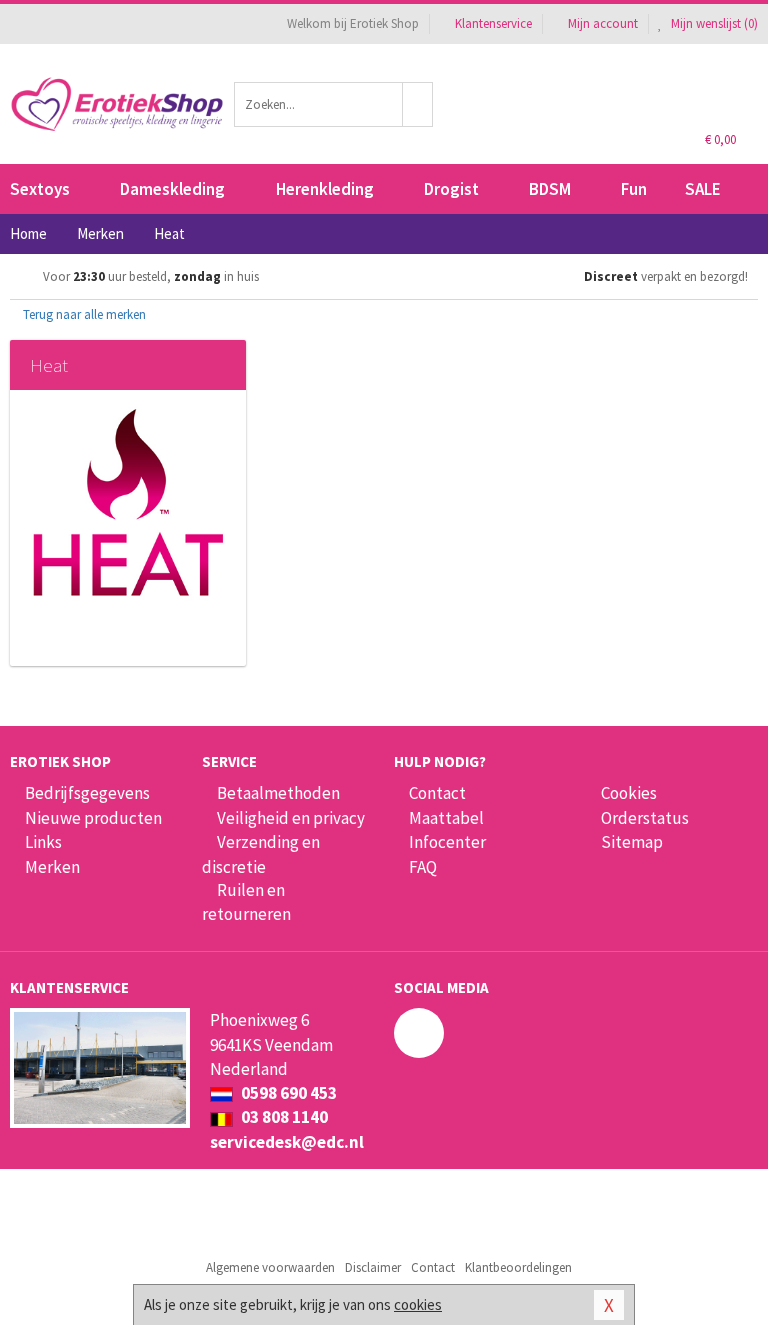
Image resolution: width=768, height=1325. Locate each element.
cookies (418, 1304)
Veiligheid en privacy (291, 818)
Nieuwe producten (93, 818)
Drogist (451, 189)
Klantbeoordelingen (518, 1267)
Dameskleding (172, 189)
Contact (437, 793)
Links (43, 842)
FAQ (423, 867)
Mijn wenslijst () (713, 23)
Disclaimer (373, 1267)
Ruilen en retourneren (246, 902)
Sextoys (40, 189)
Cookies (629, 793)
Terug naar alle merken (83, 314)
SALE (703, 189)
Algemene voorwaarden (270, 1267)
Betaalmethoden (278, 793)
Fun (634, 189)
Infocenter (447, 842)
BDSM (550, 189)
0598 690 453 (287, 1093)
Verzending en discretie (261, 854)
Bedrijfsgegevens (87, 793)
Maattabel (446, 818)
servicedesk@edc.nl (287, 1142)
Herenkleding (325, 189)
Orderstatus (645, 818)
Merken (52, 867)
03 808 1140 (283, 1117)
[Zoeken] (418, 104)
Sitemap (632, 842)
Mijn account (603, 23)
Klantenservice (493, 23)
